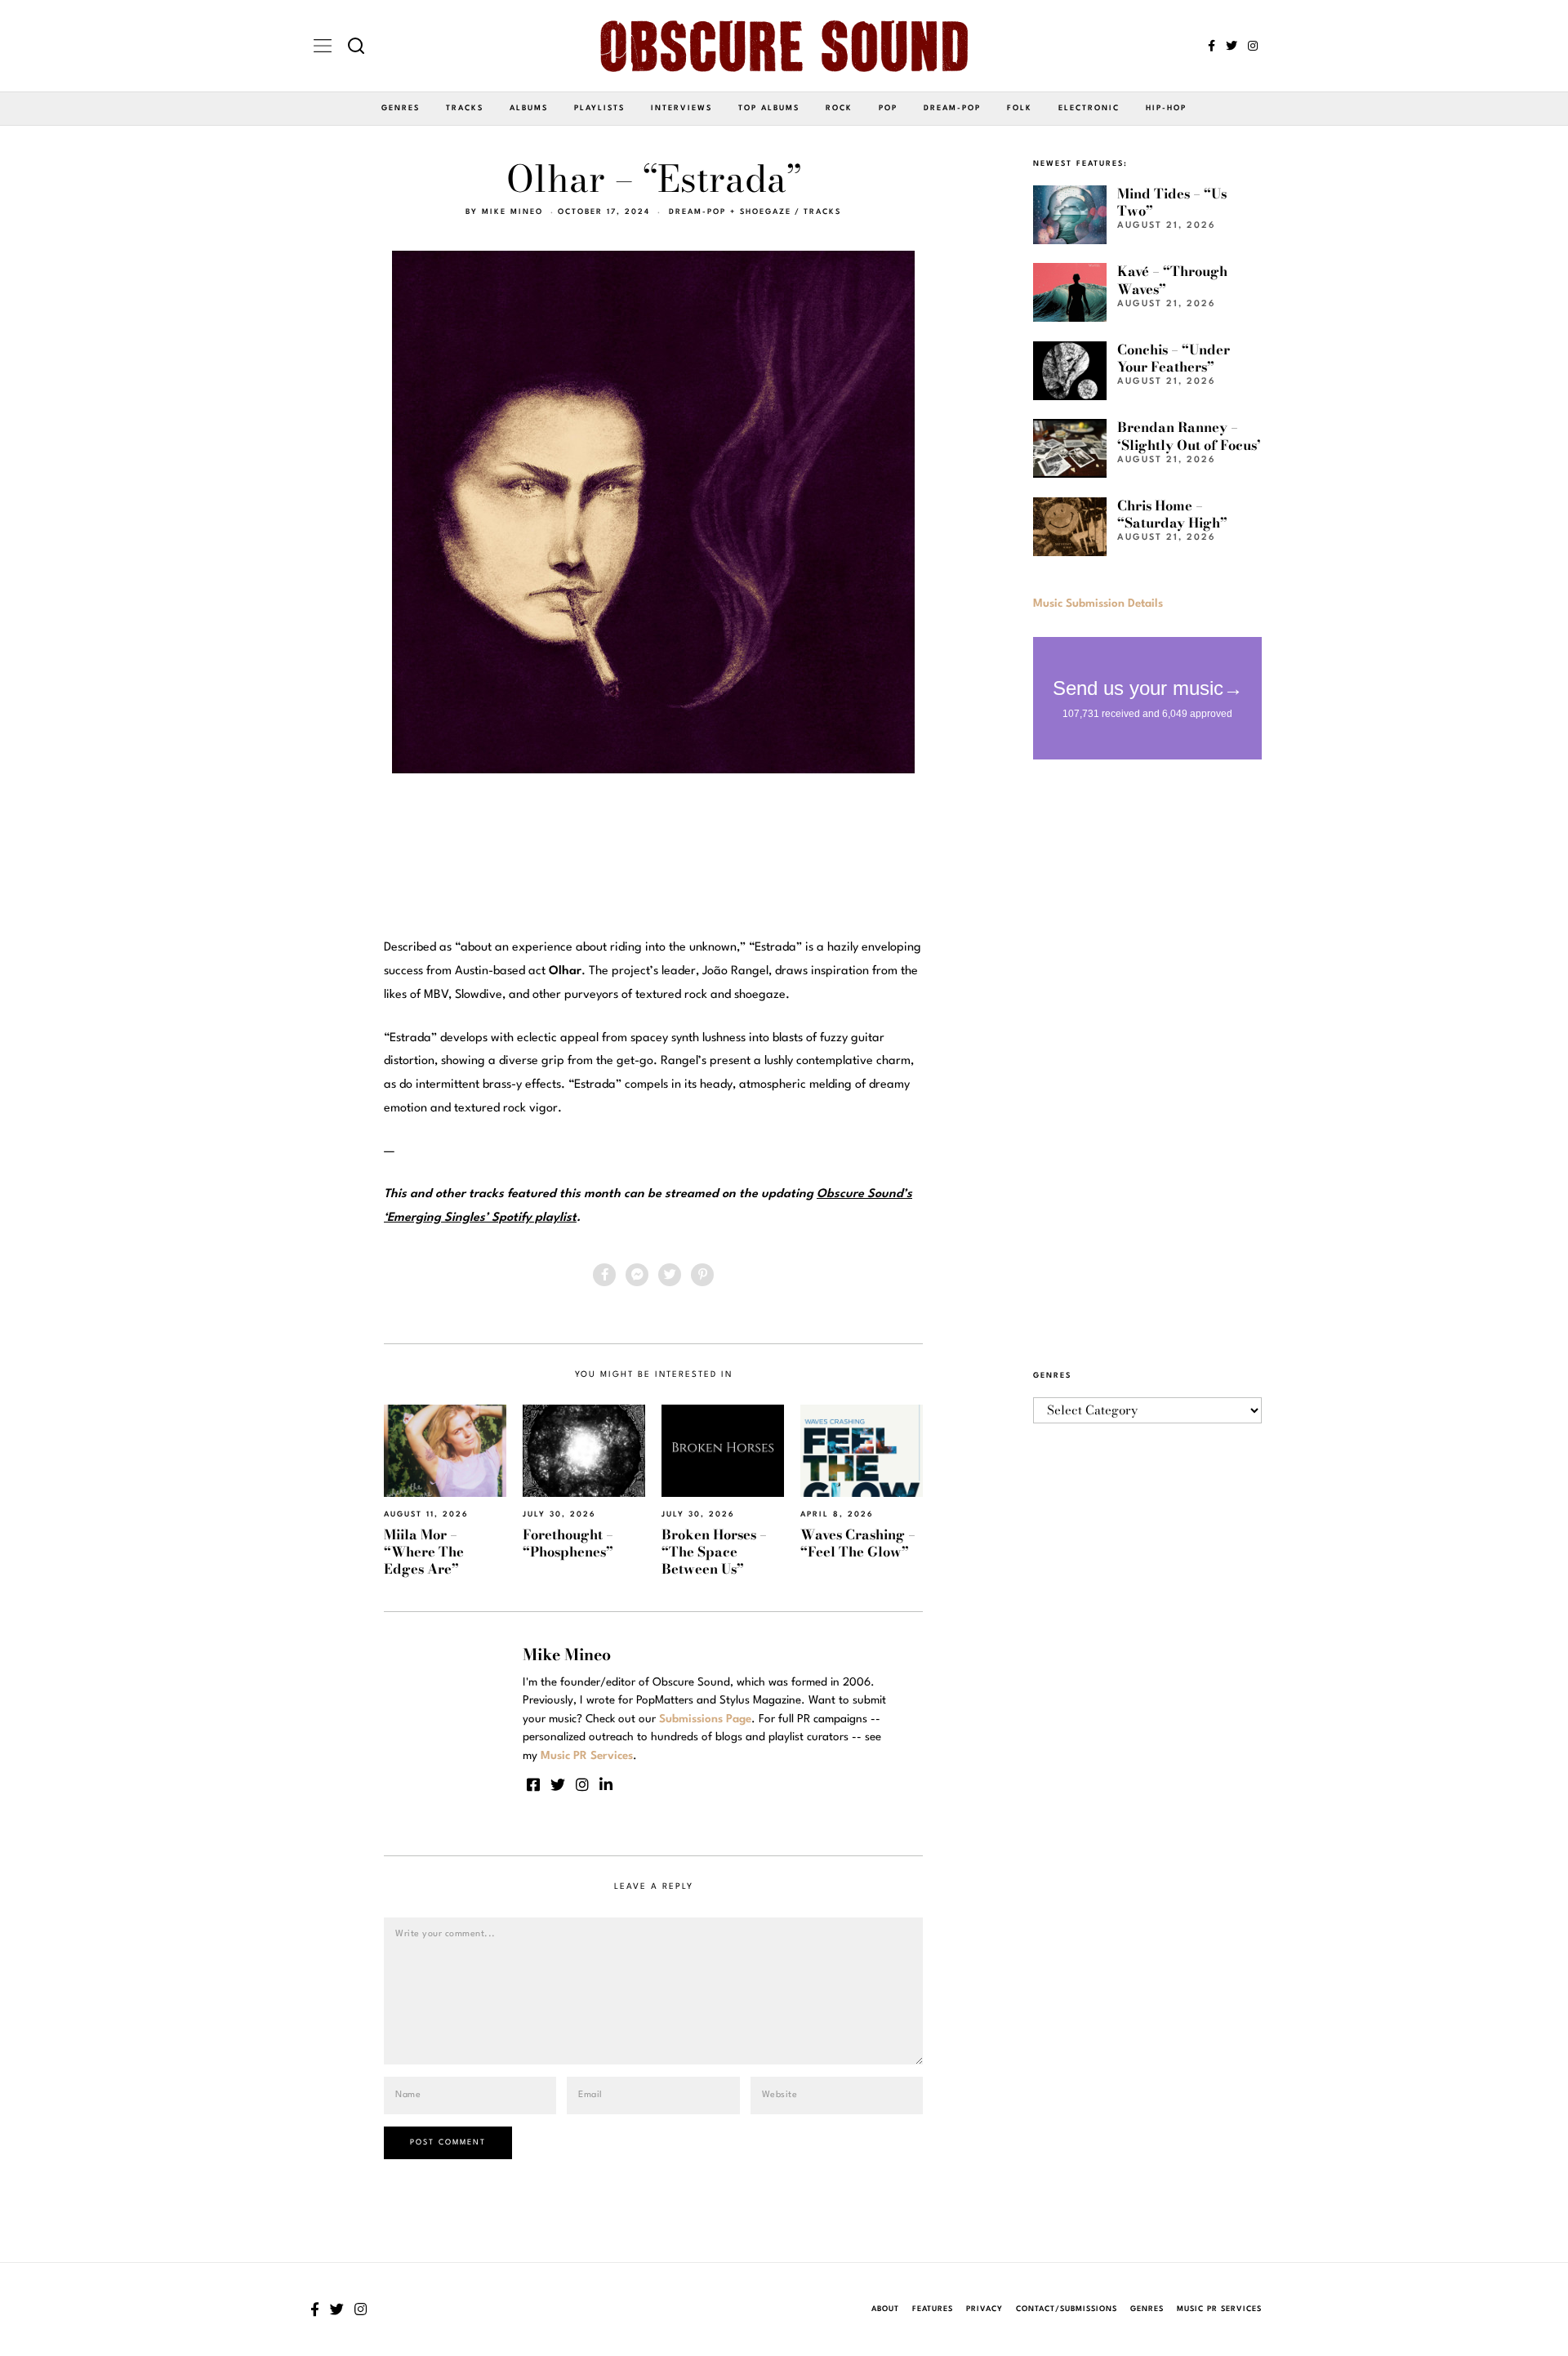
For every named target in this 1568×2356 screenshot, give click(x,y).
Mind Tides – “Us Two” (1172, 202)
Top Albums (769, 108)
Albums (529, 108)
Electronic (1089, 108)
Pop (888, 108)
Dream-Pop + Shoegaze (730, 212)
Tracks (465, 108)
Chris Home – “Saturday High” (1172, 514)
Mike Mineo (512, 212)
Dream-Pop (952, 108)
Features (933, 2309)
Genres (401, 108)
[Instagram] (1253, 46)
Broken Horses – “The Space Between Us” (714, 1552)
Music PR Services (1219, 2309)
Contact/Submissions (1067, 2309)
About (885, 2309)
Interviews (682, 108)
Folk (1020, 108)
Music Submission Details (1098, 603)
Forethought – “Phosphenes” (568, 1543)
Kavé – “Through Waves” (1172, 280)
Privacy (984, 2309)
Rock (839, 108)
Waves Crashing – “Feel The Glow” (858, 1543)
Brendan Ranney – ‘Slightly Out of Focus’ (1189, 436)
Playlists (599, 108)
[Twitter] (1232, 46)
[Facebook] (1212, 46)
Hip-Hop (1166, 108)
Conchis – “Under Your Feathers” (1174, 358)
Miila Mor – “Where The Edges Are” (424, 1552)
